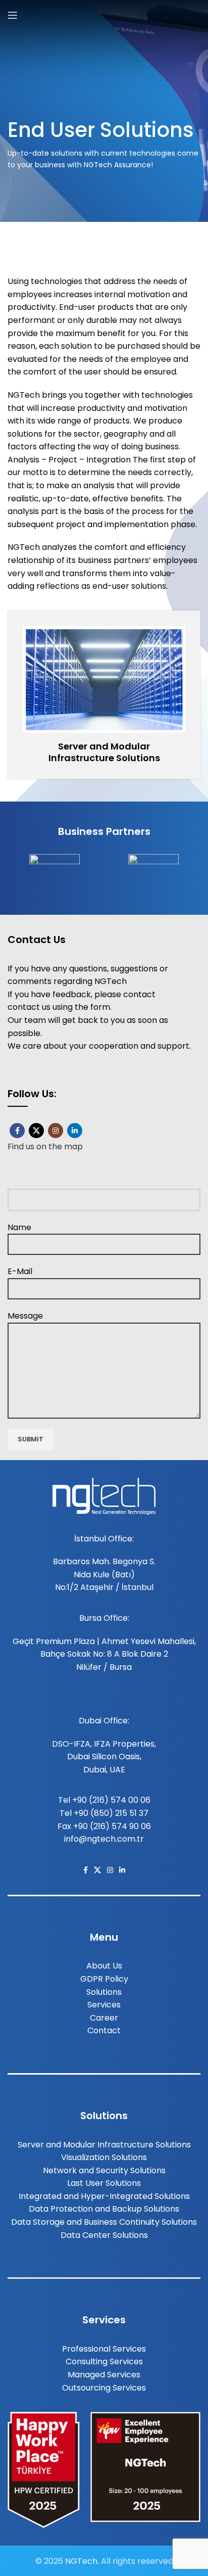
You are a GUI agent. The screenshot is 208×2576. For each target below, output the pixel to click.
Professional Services (104, 2349)
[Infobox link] (104, 695)
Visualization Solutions (104, 2157)
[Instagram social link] (56, 1131)
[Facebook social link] (17, 1131)
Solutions (104, 1992)
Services (104, 2005)
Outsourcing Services (104, 2388)
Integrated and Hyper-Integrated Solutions (104, 2196)
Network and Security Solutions (104, 2170)
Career (104, 2018)
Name (19, 1227)
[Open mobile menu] (13, 15)
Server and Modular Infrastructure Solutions (104, 2145)
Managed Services (104, 2375)
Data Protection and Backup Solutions (104, 2209)
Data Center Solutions (104, 2235)
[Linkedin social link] (75, 1131)
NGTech (81, 2561)
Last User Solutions (104, 2183)
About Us (104, 1966)
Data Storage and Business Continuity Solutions (104, 2222)
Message (25, 1316)
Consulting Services (104, 2361)
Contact (104, 2030)
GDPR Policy (104, 1979)
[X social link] (36, 1131)
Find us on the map (45, 1146)
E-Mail (20, 1271)
